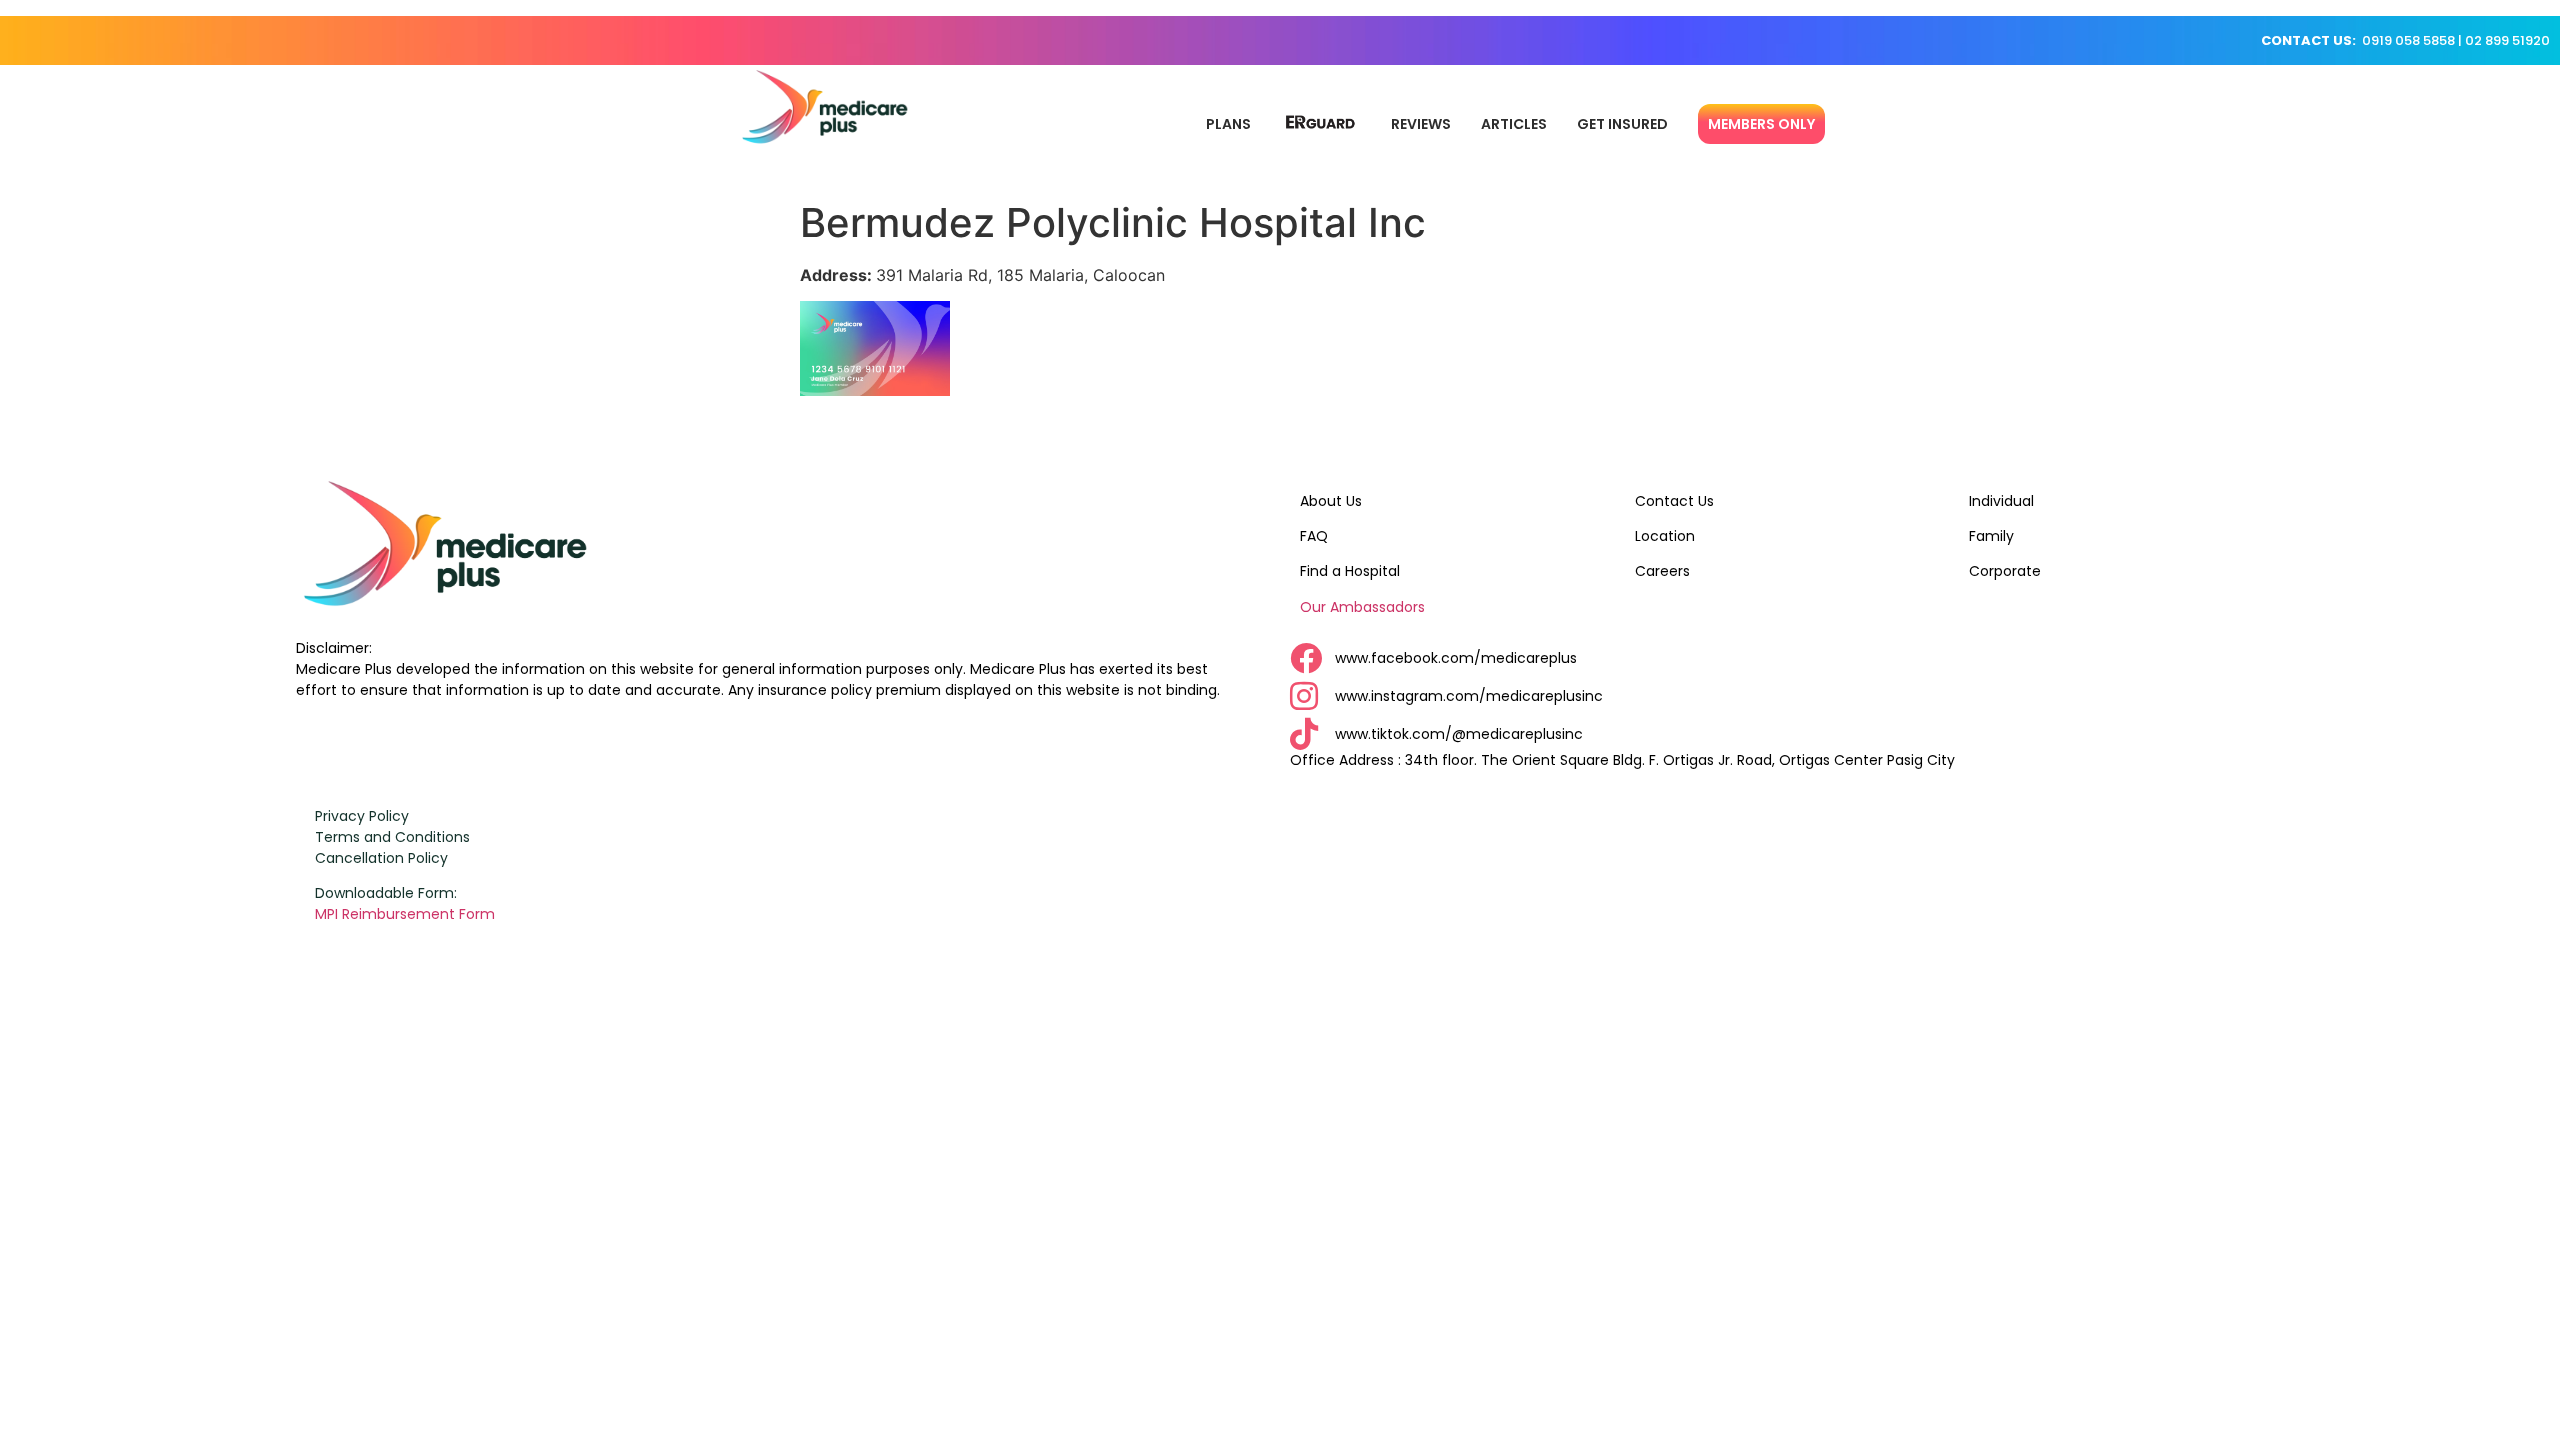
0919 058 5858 (2408, 40)
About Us (1331, 501)
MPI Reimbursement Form (407, 914)
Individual (2001, 501)
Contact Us (1674, 501)
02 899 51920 (2507, 40)
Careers (1662, 571)
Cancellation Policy (381, 858)
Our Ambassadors (1362, 607)
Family (1991, 536)
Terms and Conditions (392, 837)
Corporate (2005, 571)
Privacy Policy (362, 816)
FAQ (1314, 536)
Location (1665, 536)
